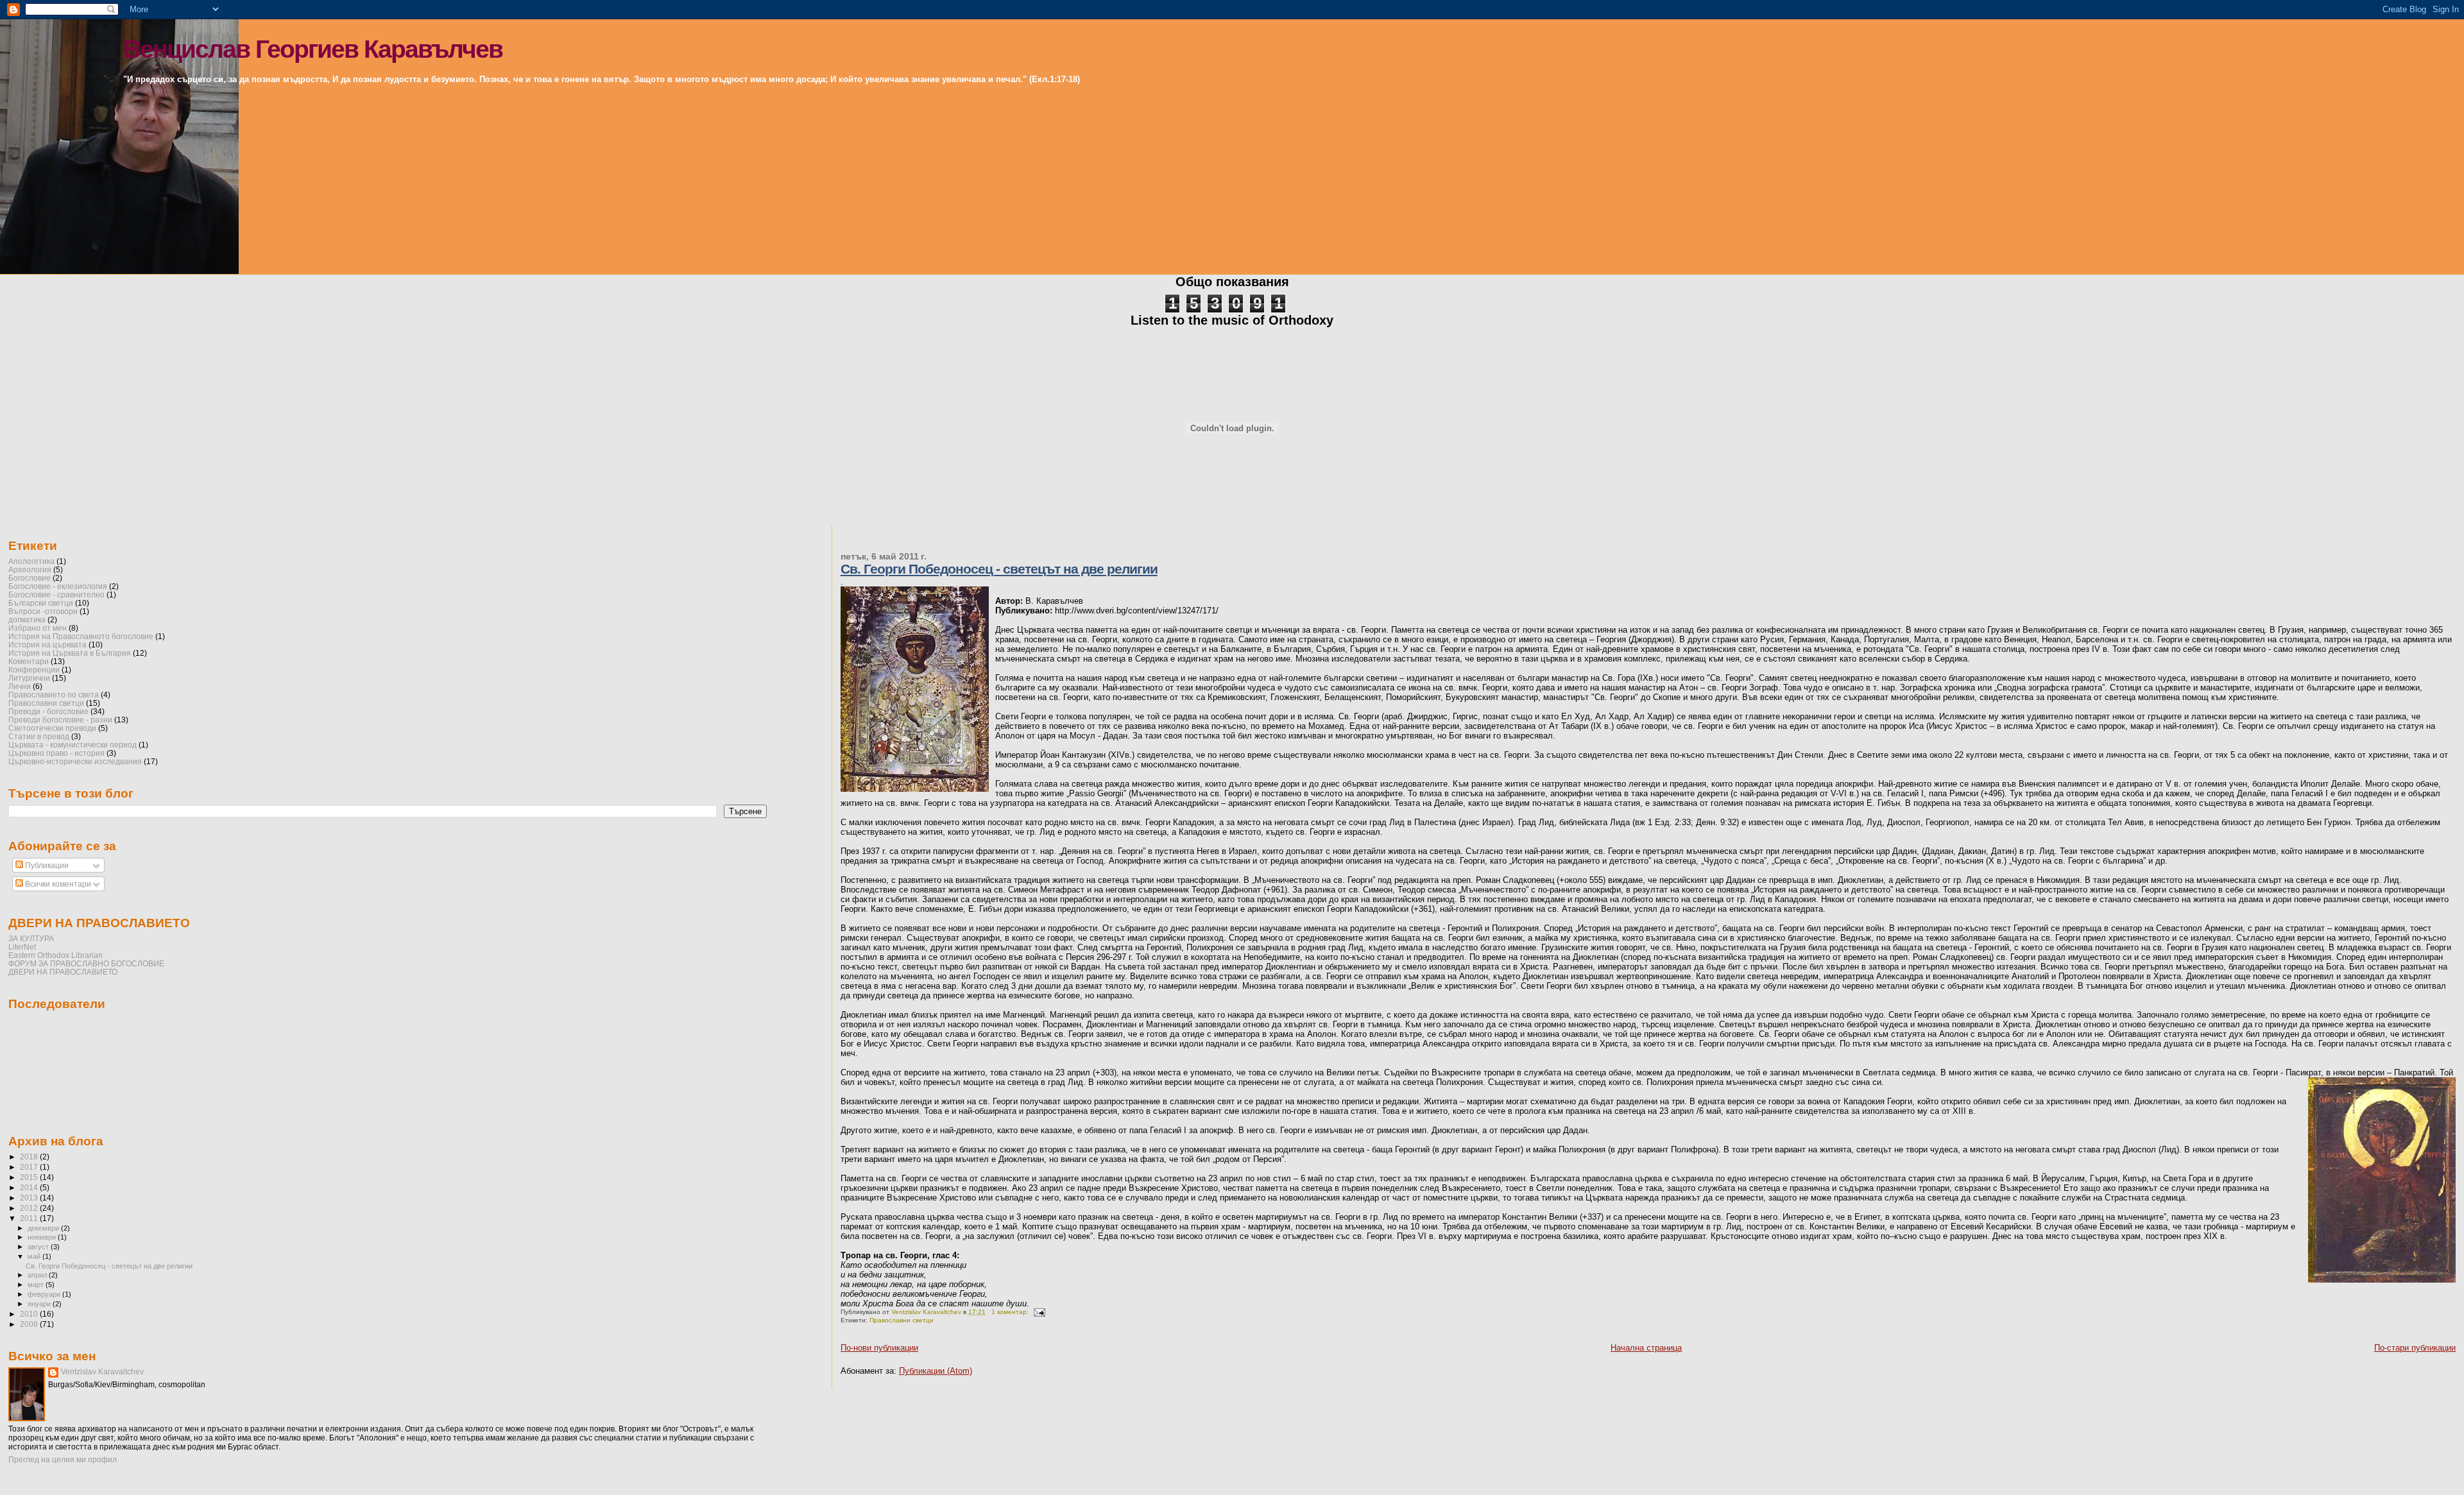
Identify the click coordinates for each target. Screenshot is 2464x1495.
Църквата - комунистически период (73, 745)
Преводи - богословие (48, 711)
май (35, 1256)
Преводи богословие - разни (60, 720)
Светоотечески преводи (52, 728)
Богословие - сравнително (56, 594)
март (37, 1285)
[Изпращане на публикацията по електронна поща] (1039, 1312)
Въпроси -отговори (43, 611)
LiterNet (22, 947)
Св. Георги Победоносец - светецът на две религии (999, 569)
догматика (27, 619)
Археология (30, 569)
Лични (20, 686)
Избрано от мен (38, 628)
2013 (30, 1198)
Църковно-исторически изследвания (75, 761)
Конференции (34, 670)
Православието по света (54, 695)
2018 (30, 1157)
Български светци (41, 603)
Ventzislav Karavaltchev (102, 1372)
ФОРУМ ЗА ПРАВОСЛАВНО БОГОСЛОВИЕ (86, 963)
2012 (30, 1208)
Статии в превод (39, 736)
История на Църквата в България (70, 653)
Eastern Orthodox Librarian (56, 955)
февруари (45, 1294)
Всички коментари (57, 884)
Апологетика (31, 561)
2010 (30, 1314)
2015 (30, 1177)
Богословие (30, 578)
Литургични (29, 678)
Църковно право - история (56, 753)
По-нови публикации (879, 1348)
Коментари (29, 661)
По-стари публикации (2415, 1348)
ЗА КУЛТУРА (31, 938)
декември (44, 1228)
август (39, 1247)
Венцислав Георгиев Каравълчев (313, 49)
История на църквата (47, 645)
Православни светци (902, 1320)
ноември (43, 1237)
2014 (30, 1187)
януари (40, 1304)
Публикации (46, 866)
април (38, 1275)
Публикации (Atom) (936, 1371)
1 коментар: (1011, 1312)
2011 (30, 1218)
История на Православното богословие (81, 636)
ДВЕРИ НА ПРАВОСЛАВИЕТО (63, 972)
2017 (30, 1167)
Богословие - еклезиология (58, 586)
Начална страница (1646, 1348)
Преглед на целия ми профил (63, 1460)
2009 (30, 1324)
